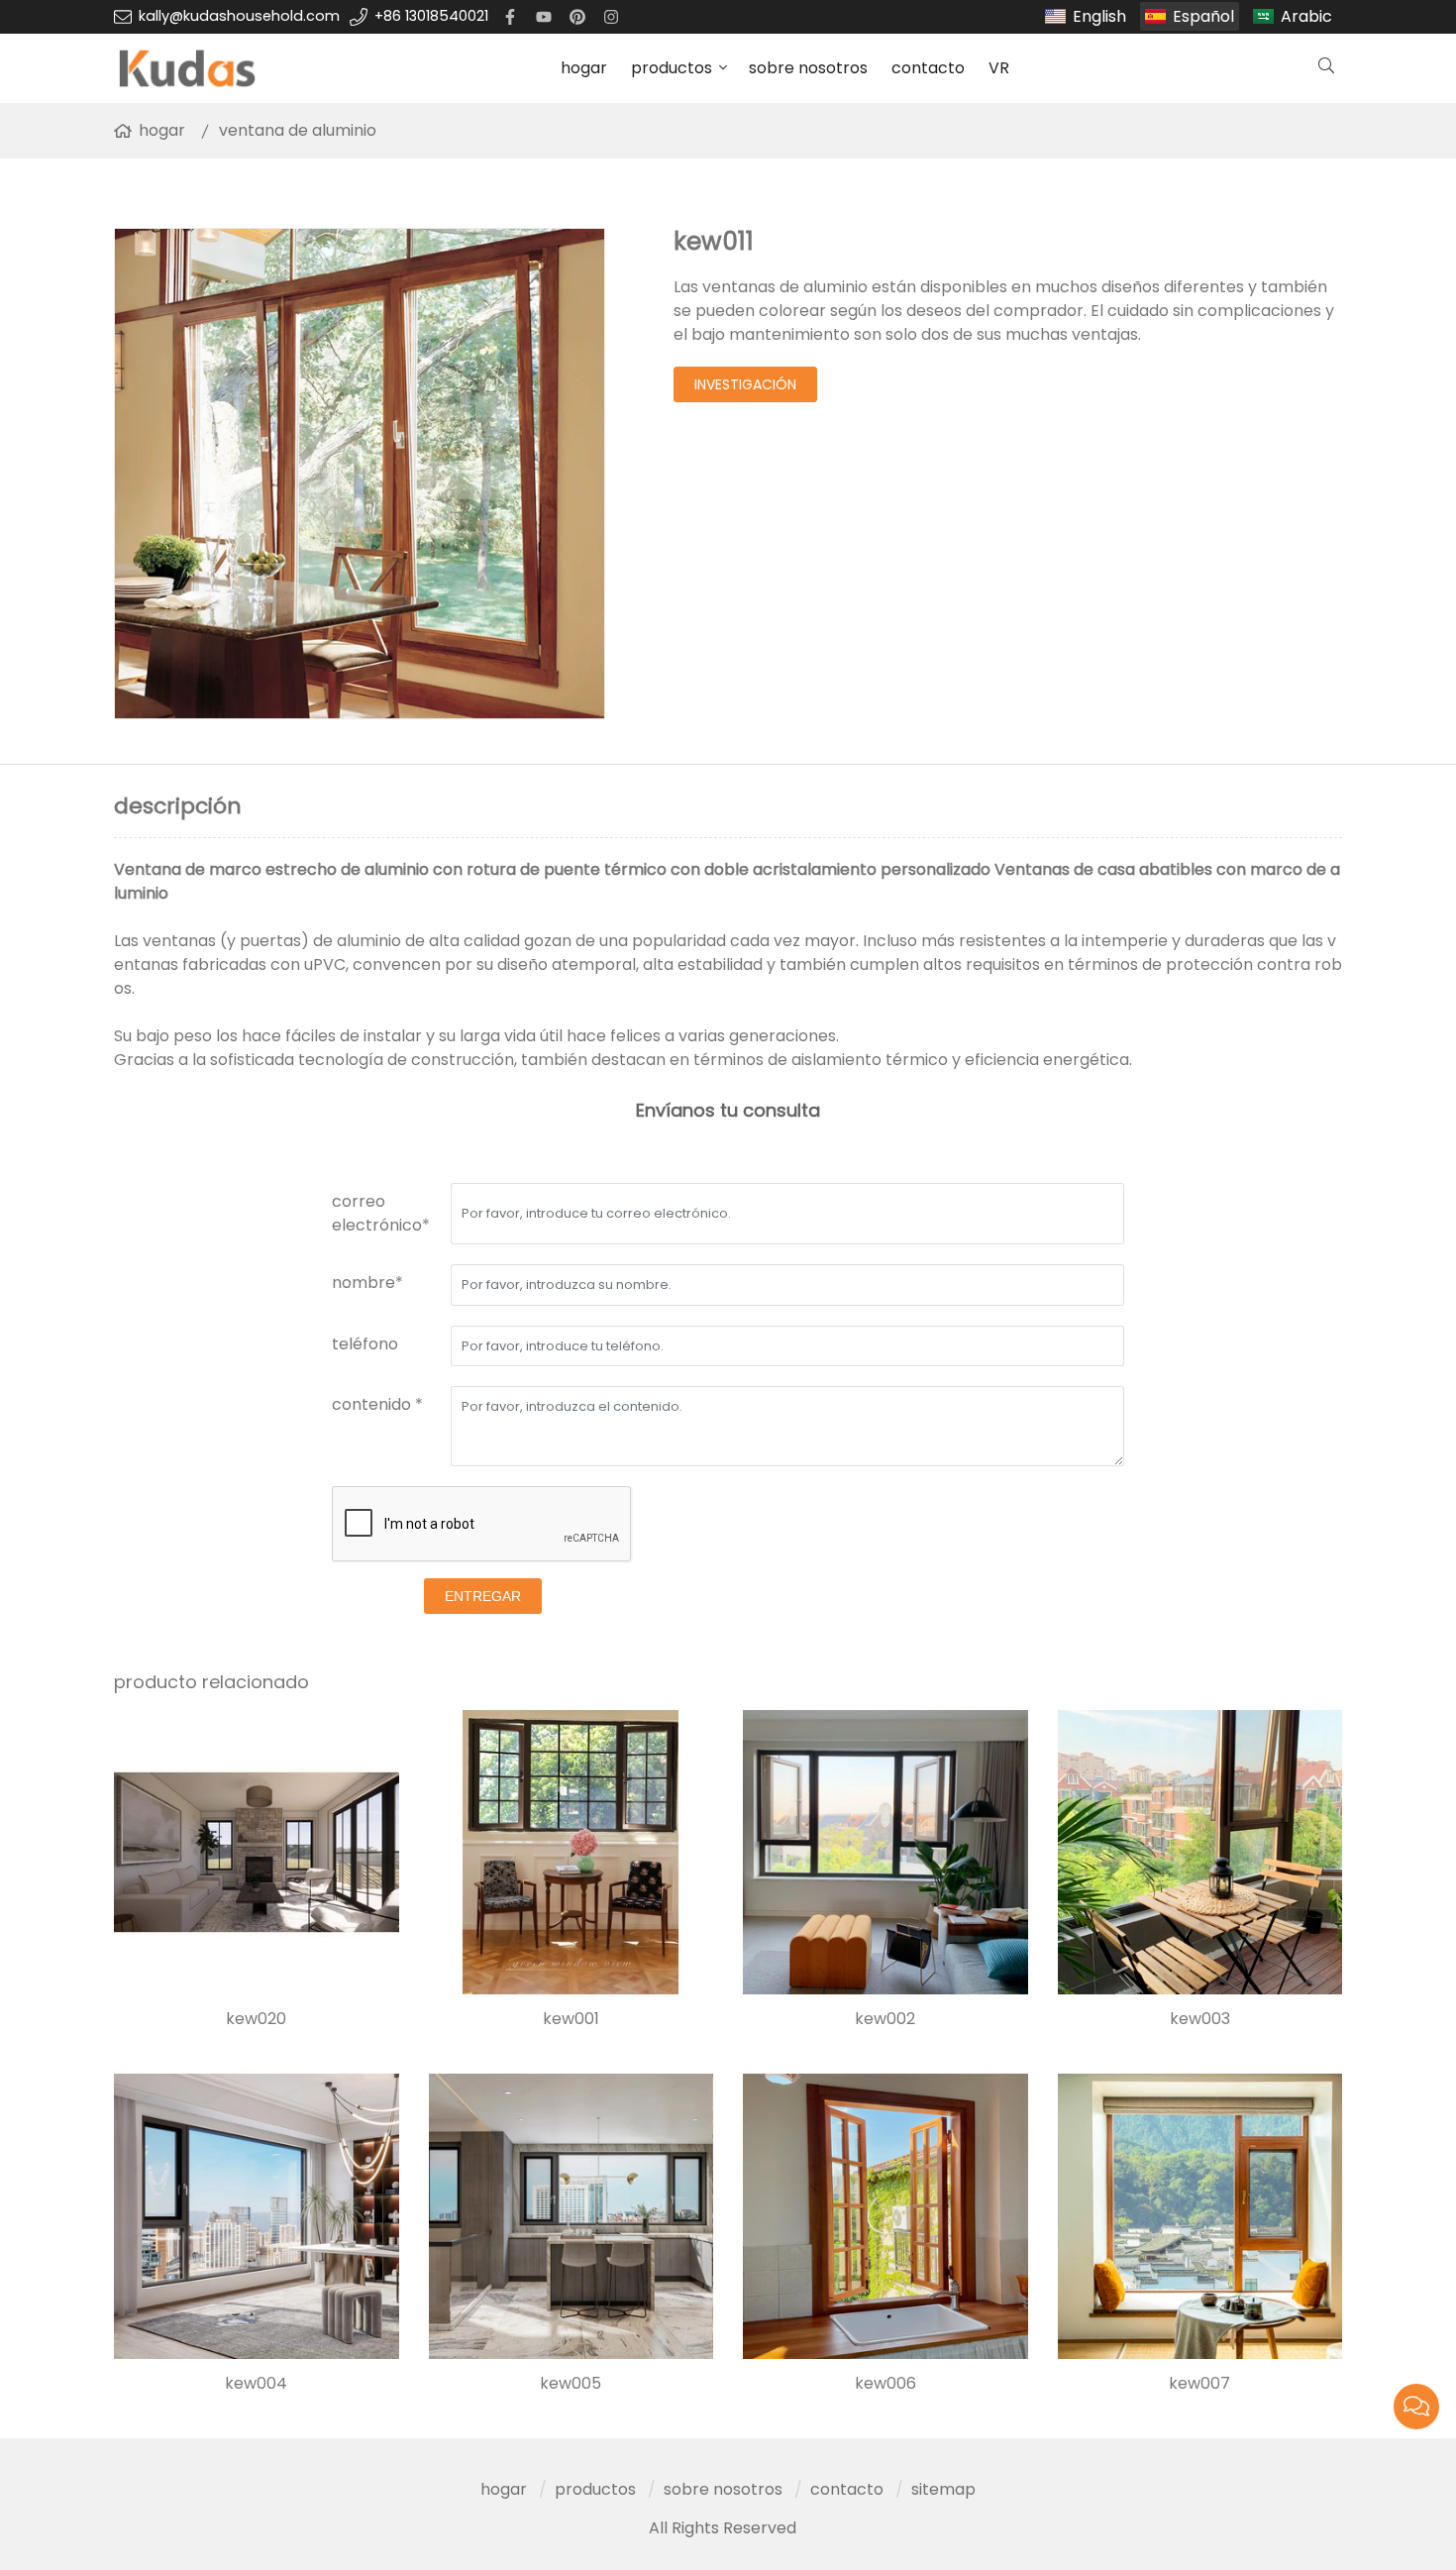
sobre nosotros (808, 68)
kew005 (571, 2384)
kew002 (885, 2019)
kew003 (1200, 2019)
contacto (928, 68)
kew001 (571, 2019)
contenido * (377, 1404)
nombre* (367, 1283)
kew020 (256, 2019)
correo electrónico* (381, 1213)
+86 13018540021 (431, 16)
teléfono (365, 1344)
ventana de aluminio (298, 130)
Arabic (1306, 16)
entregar (483, 1596)
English (1099, 16)
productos (672, 68)
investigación (745, 384)
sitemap (943, 2489)
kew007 (1199, 2384)
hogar (584, 68)
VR (999, 68)
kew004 (256, 2384)
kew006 (885, 2384)
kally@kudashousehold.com (239, 16)
